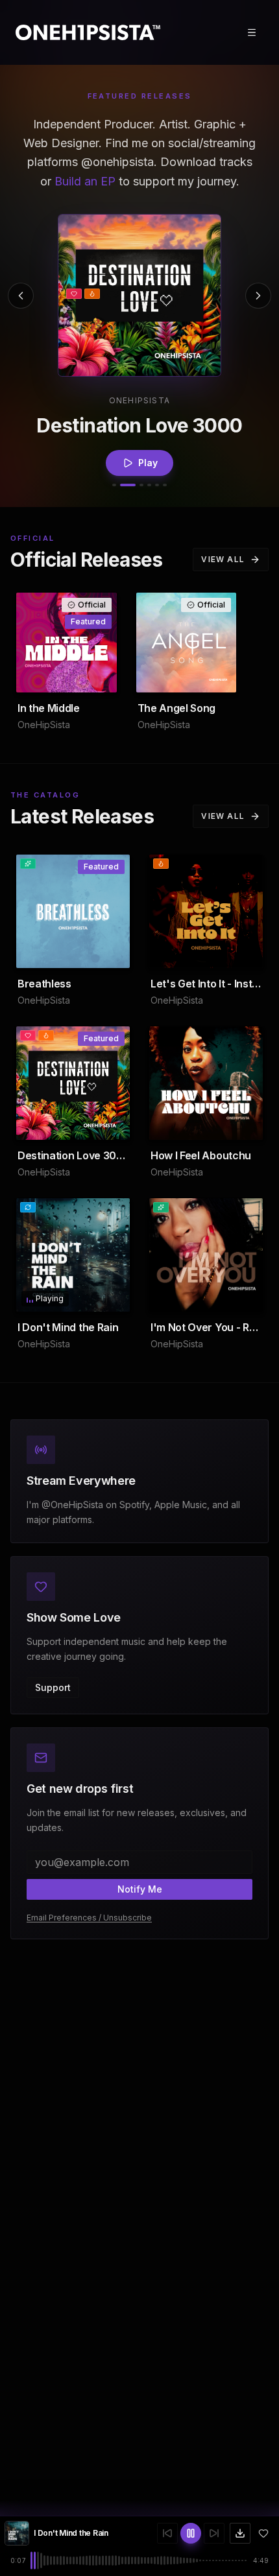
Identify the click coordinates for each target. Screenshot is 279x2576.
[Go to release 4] (149, 485)
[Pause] (106, 1296)
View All (223, 559)
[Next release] (258, 296)
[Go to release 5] (157, 485)
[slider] (139, 2560)
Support (53, 1687)
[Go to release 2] (128, 485)
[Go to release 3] (141, 485)
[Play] (139, 296)
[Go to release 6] (165, 485)
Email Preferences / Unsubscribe (89, 1918)
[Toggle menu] (252, 32)
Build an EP (85, 181)
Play (148, 457)
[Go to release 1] (114, 485)
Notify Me (140, 1889)
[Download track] (240, 2533)
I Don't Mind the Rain (71, 2533)
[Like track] (263, 2533)
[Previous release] (21, 296)
